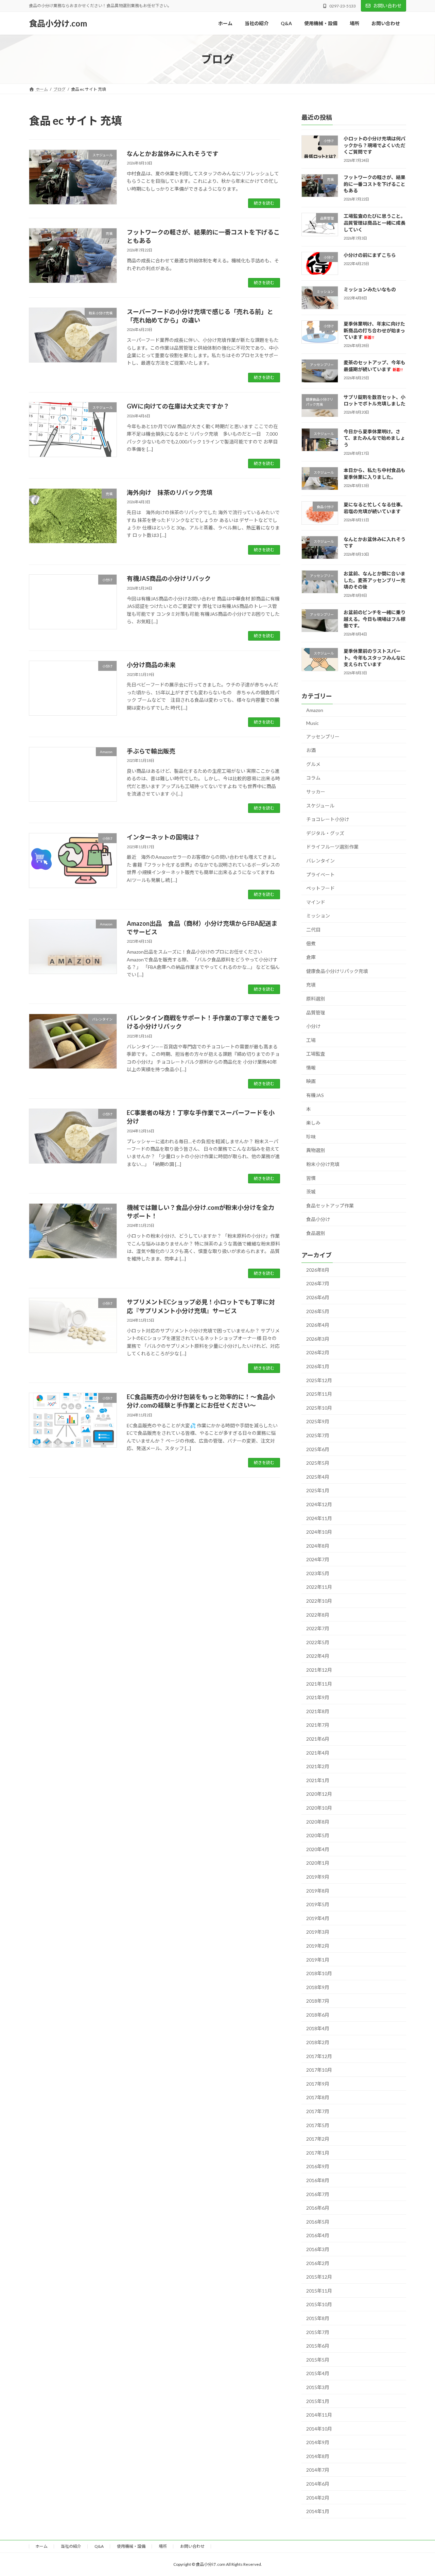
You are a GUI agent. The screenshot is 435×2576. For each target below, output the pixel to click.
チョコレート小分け (328, 819)
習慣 (311, 1178)
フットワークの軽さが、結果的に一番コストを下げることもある (375, 184)
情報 (311, 1068)
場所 (163, 2546)
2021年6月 (318, 1739)
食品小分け (318, 1219)
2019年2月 (318, 1946)
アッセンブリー (323, 737)
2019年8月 (318, 1891)
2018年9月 (318, 1987)
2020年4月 (318, 1849)
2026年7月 (318, 1283)
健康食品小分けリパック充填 (337, 971)
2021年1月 (318, 1780)
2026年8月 (318, 1270)
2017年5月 (318, 2125)
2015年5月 (318, 2360)
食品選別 (316, 1233)
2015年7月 (318, 2332)
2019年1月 (318, 1959)
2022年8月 (318, 1615)
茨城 (311, 1192)
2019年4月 (318, 1918)
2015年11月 (319, 2291)
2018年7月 (318, 2001)
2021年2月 (318, 1766)
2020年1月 (318, 1863)
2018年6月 (318, 2015)
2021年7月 (318, 1725)
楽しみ (313, 1123)
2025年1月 (318, 1490)
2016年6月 (318, 2208)
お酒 (311, 750)
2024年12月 (319, 1504)
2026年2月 (318, 1352)
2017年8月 (318, 2097)
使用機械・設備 (131, 2546)
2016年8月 (318, 2180)
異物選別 (316, 1150)
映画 (311, 1081)
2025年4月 (318, 1477)
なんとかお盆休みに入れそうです (173, 154)
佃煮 (311, 944)
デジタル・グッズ (325, 833)
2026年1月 (318, 1366)
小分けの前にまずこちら (370, 255)
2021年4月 (318, 1753)
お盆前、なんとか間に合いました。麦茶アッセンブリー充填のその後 (375, 580)
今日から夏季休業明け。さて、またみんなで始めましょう (374, 438)
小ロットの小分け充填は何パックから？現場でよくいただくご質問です (375, 145)
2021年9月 (318, 1697)
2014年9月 (318, 2442)
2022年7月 (318, 1628)
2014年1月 (318, 2511)
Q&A (99, 2546)
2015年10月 (319, 2304)
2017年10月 (319, 2070)
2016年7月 (318, 2194)
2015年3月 (318, 2387)
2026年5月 (318, 1311)
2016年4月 (318, 2235)
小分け (313, 1026)
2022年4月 (318, 1656)
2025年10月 (319, 1408)
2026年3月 (318, 1339)
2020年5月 (318, 1835)
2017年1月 (318, 2153)
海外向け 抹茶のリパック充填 (170, 492)
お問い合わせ (387, 6)
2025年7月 (318, 1435)
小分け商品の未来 (151, 665)
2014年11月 (319, 2415)
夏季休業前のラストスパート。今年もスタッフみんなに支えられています (375, 658)
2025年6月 (318, 1449)
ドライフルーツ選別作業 (332, 847)
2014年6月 (318, 2484)
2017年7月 (318, 2111)
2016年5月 (318, 2222)
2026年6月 (318, 1297)
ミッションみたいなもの (370, 289)
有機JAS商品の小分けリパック (169, 578)
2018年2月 (318, 2042)
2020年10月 (319, 1808)
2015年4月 (318, 2373)
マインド (316, 902)
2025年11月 (319, 1394)
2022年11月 (319, 1587)
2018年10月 (319, 1973)
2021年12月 (319, 1670)
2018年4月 (318, 2028)
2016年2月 (318, 2263)
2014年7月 (318, 2470)
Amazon (315, 710)
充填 (311, 985)
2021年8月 (318, 1711)
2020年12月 (319, 1794)
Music (312, 723)
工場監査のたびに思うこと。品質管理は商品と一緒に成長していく (375, 223)
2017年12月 (319, 2056)
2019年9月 (318, 1877)
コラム (313, 778)
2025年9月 (318, 1421)
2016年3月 (318, 2249)
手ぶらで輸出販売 (151, 751)
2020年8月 (318, 1822)
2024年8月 (318, 1546)
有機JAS (315, 1095)
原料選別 (316, 999)
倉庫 (311, 957)
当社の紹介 (71, 2546)
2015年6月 (318, 2346)
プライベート (320, 875)
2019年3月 (318, 1932)
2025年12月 (319, 1380)
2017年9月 (318, 2084)
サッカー (316, 792)
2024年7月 (318, 1559)
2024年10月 (319, 1532)
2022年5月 (318, 1642)
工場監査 (316, 1054)
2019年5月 (318, 1904)
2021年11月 (319, 1684)
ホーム (41, 2546)
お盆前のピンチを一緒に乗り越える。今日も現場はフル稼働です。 (375, 619)
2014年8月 (318, 2456)
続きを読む (264, 203)
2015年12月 (319, 2277)
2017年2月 (318, 2139)
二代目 (313, 930)
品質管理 (316, 1013)
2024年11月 (319, 1518)
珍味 (311, 1137)
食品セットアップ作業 (330, 1206)
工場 (311, 1040)
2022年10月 (319, 1601)
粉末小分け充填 (323, 1164)
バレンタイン (320, 861)
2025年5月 (318, 1463)
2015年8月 (318, 2318)
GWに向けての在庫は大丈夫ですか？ (178, 406)
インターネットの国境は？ (163, 837)
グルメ (313, 764)
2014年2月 (318, 2498)
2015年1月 (318, 2401)
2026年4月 (318, 1325)
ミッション (318, 916)
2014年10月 (319, 2429)
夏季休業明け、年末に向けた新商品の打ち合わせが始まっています (374, 330)
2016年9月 (318, 2166)
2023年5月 (318, 1573)
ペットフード (320, 888)
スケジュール (320, 806)
